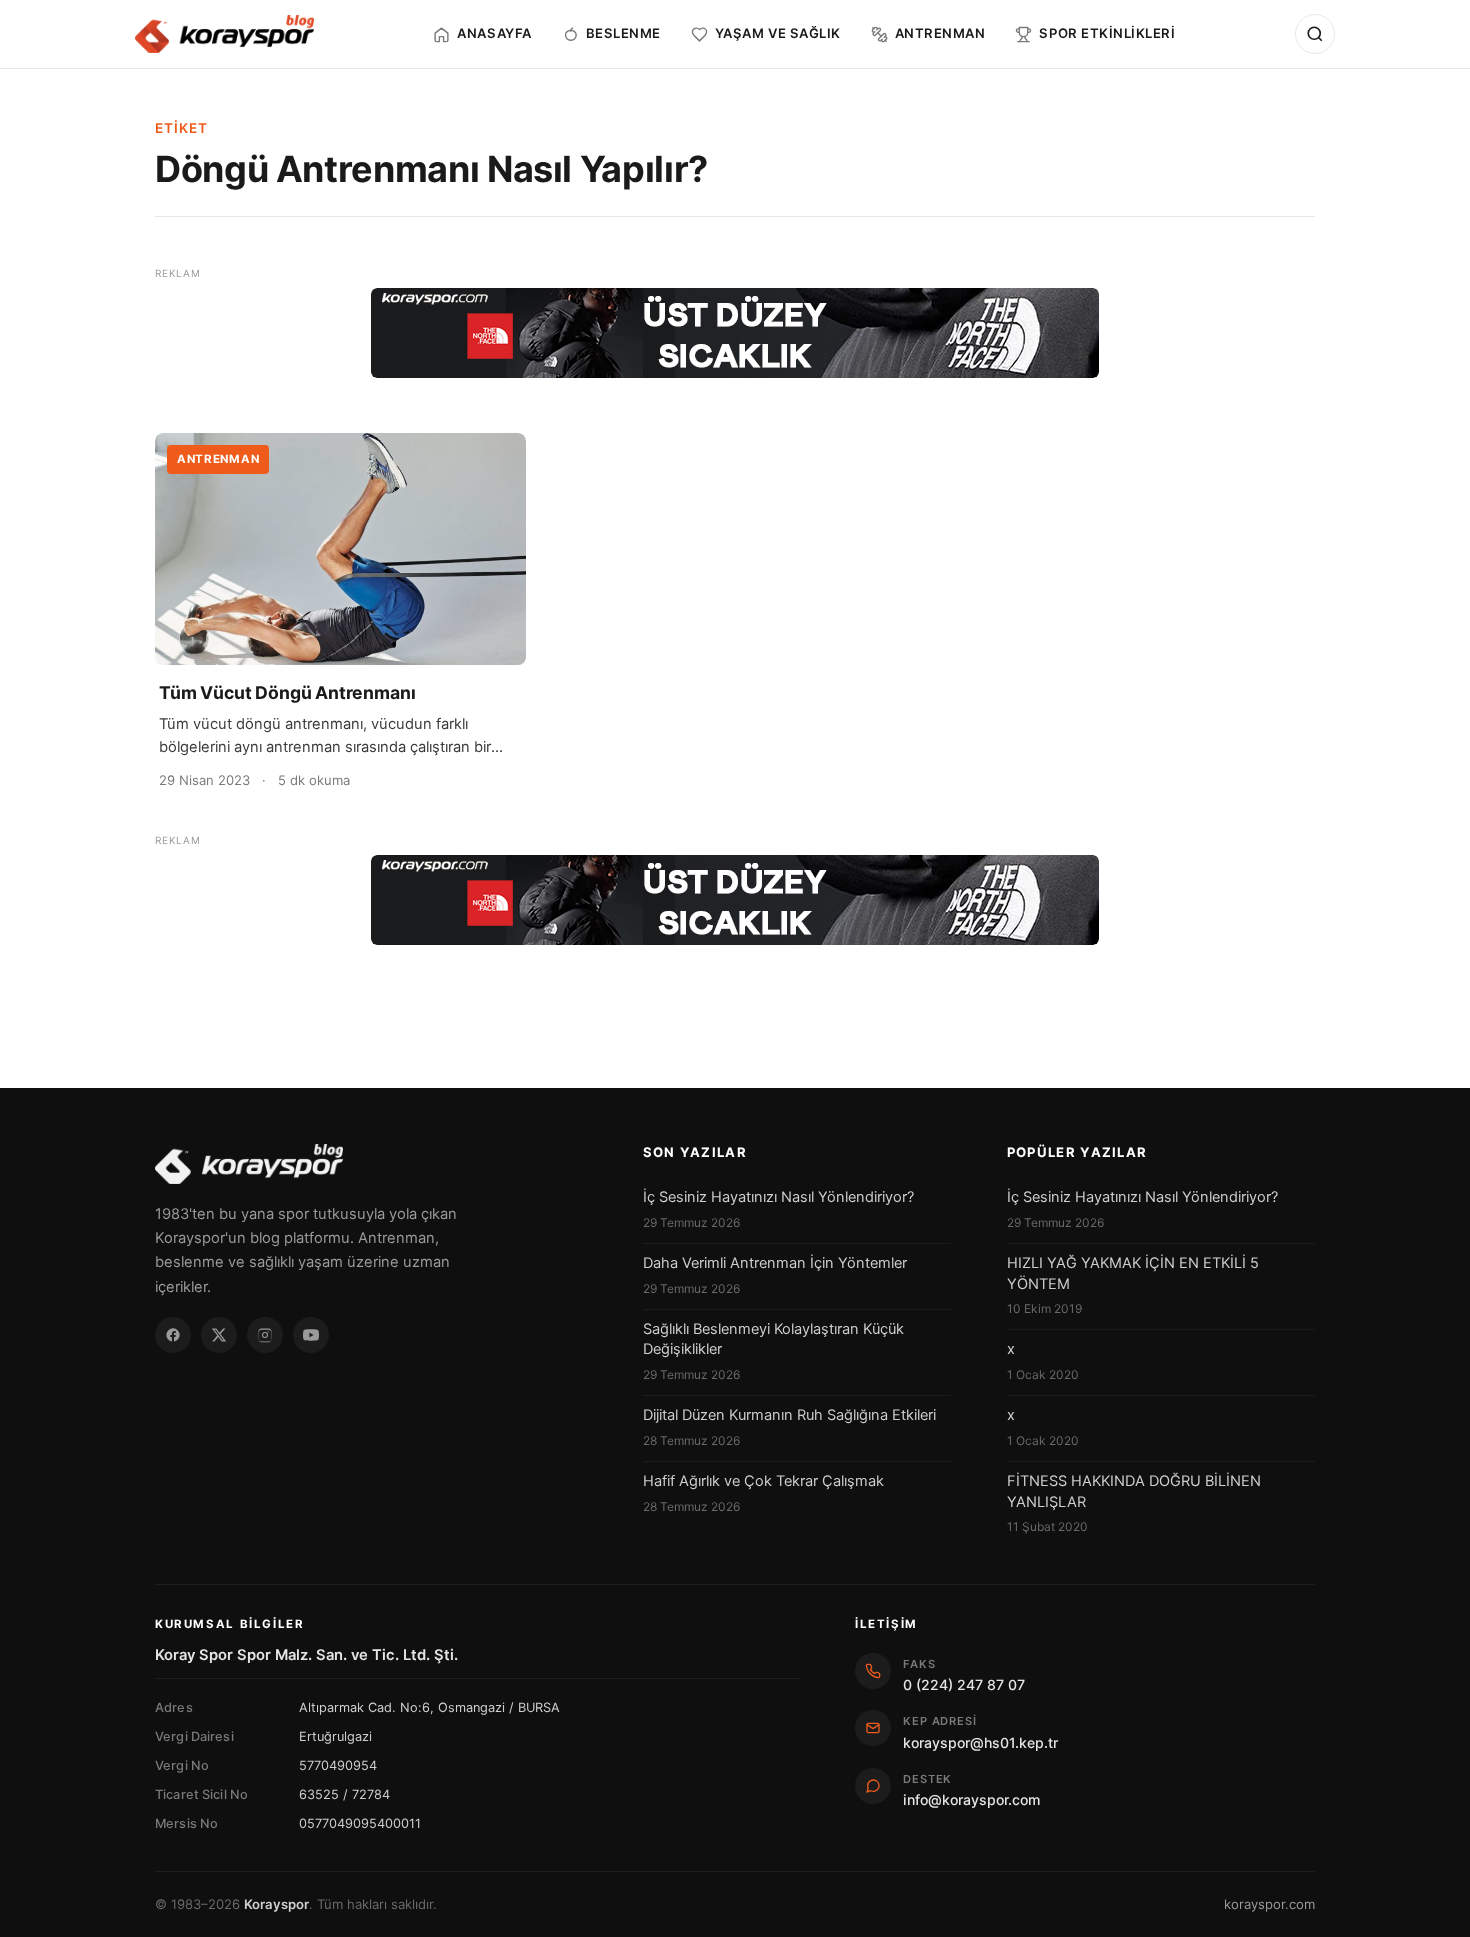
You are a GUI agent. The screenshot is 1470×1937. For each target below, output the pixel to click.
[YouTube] (311, 1335)
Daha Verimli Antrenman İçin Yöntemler (775, 1263)
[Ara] (1315, 34)
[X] (219, 1335)
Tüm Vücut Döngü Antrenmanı (287, 692)
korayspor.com (1269, 1904)
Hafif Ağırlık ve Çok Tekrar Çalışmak (763, 1481)
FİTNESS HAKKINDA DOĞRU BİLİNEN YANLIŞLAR (1134, 1491)
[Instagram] (265, 1335)
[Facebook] (173, 1335)
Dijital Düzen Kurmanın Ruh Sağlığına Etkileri (789, 1415)
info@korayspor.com (971, 1799)
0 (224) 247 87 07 (964, 1684)
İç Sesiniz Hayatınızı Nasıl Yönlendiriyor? (778, 1197)
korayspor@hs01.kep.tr (980, 1742)
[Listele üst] (735, 333)
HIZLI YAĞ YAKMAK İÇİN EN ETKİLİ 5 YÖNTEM (1133, 1273)
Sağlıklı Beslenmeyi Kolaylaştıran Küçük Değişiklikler (773, 1339)
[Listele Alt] (735, 900)
